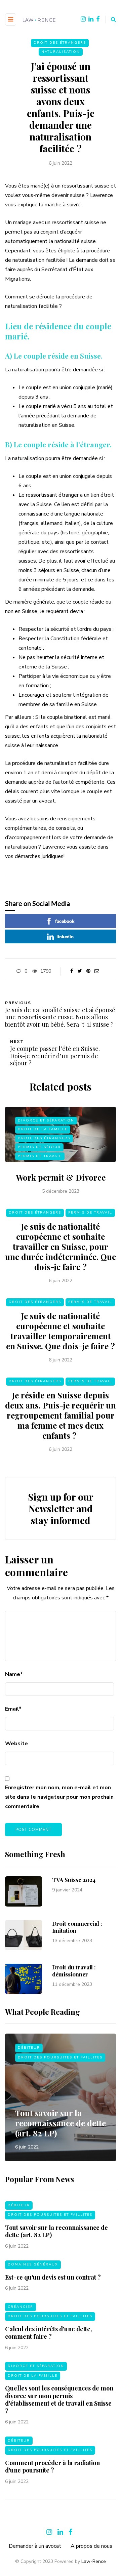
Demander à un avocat (35, 2546)
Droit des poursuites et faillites (60, 2057)
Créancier (21, 2307)
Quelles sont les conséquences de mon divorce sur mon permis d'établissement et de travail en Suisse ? (59, 2400)
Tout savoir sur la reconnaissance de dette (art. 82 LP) (61, 2123)
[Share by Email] (97, 971)
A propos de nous (91, 2546)
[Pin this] (88, 971)
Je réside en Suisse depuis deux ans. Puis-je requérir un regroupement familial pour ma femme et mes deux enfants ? (61, 1415)
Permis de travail (40, 1156)
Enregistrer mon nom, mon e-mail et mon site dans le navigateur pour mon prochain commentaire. (59, 1797)
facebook (65, 921)
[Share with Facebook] (71, 971)
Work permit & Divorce (61, 1177)
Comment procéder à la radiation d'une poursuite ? (52, 2467)
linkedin (65, 936)
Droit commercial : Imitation (77, 1927)
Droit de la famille (43, 1129)
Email (13, 1709)
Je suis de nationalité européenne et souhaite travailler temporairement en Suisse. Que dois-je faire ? (61, 1331)
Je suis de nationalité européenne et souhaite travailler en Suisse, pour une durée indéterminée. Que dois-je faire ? (61, 1246)
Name (14, 1674)
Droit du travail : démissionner (74, 1971)
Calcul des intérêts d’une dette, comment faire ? (49, 2333)
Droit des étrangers (60, 43)
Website (16, 1744)
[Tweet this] (80, 971)
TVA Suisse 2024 (74, 1880)
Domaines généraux (33, 2264)
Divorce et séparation (46, 1120)
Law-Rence (94, 2561)
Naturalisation (61, 52)
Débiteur (29, 2048)
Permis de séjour (39, 1147)
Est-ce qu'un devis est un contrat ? (53, 2277)
